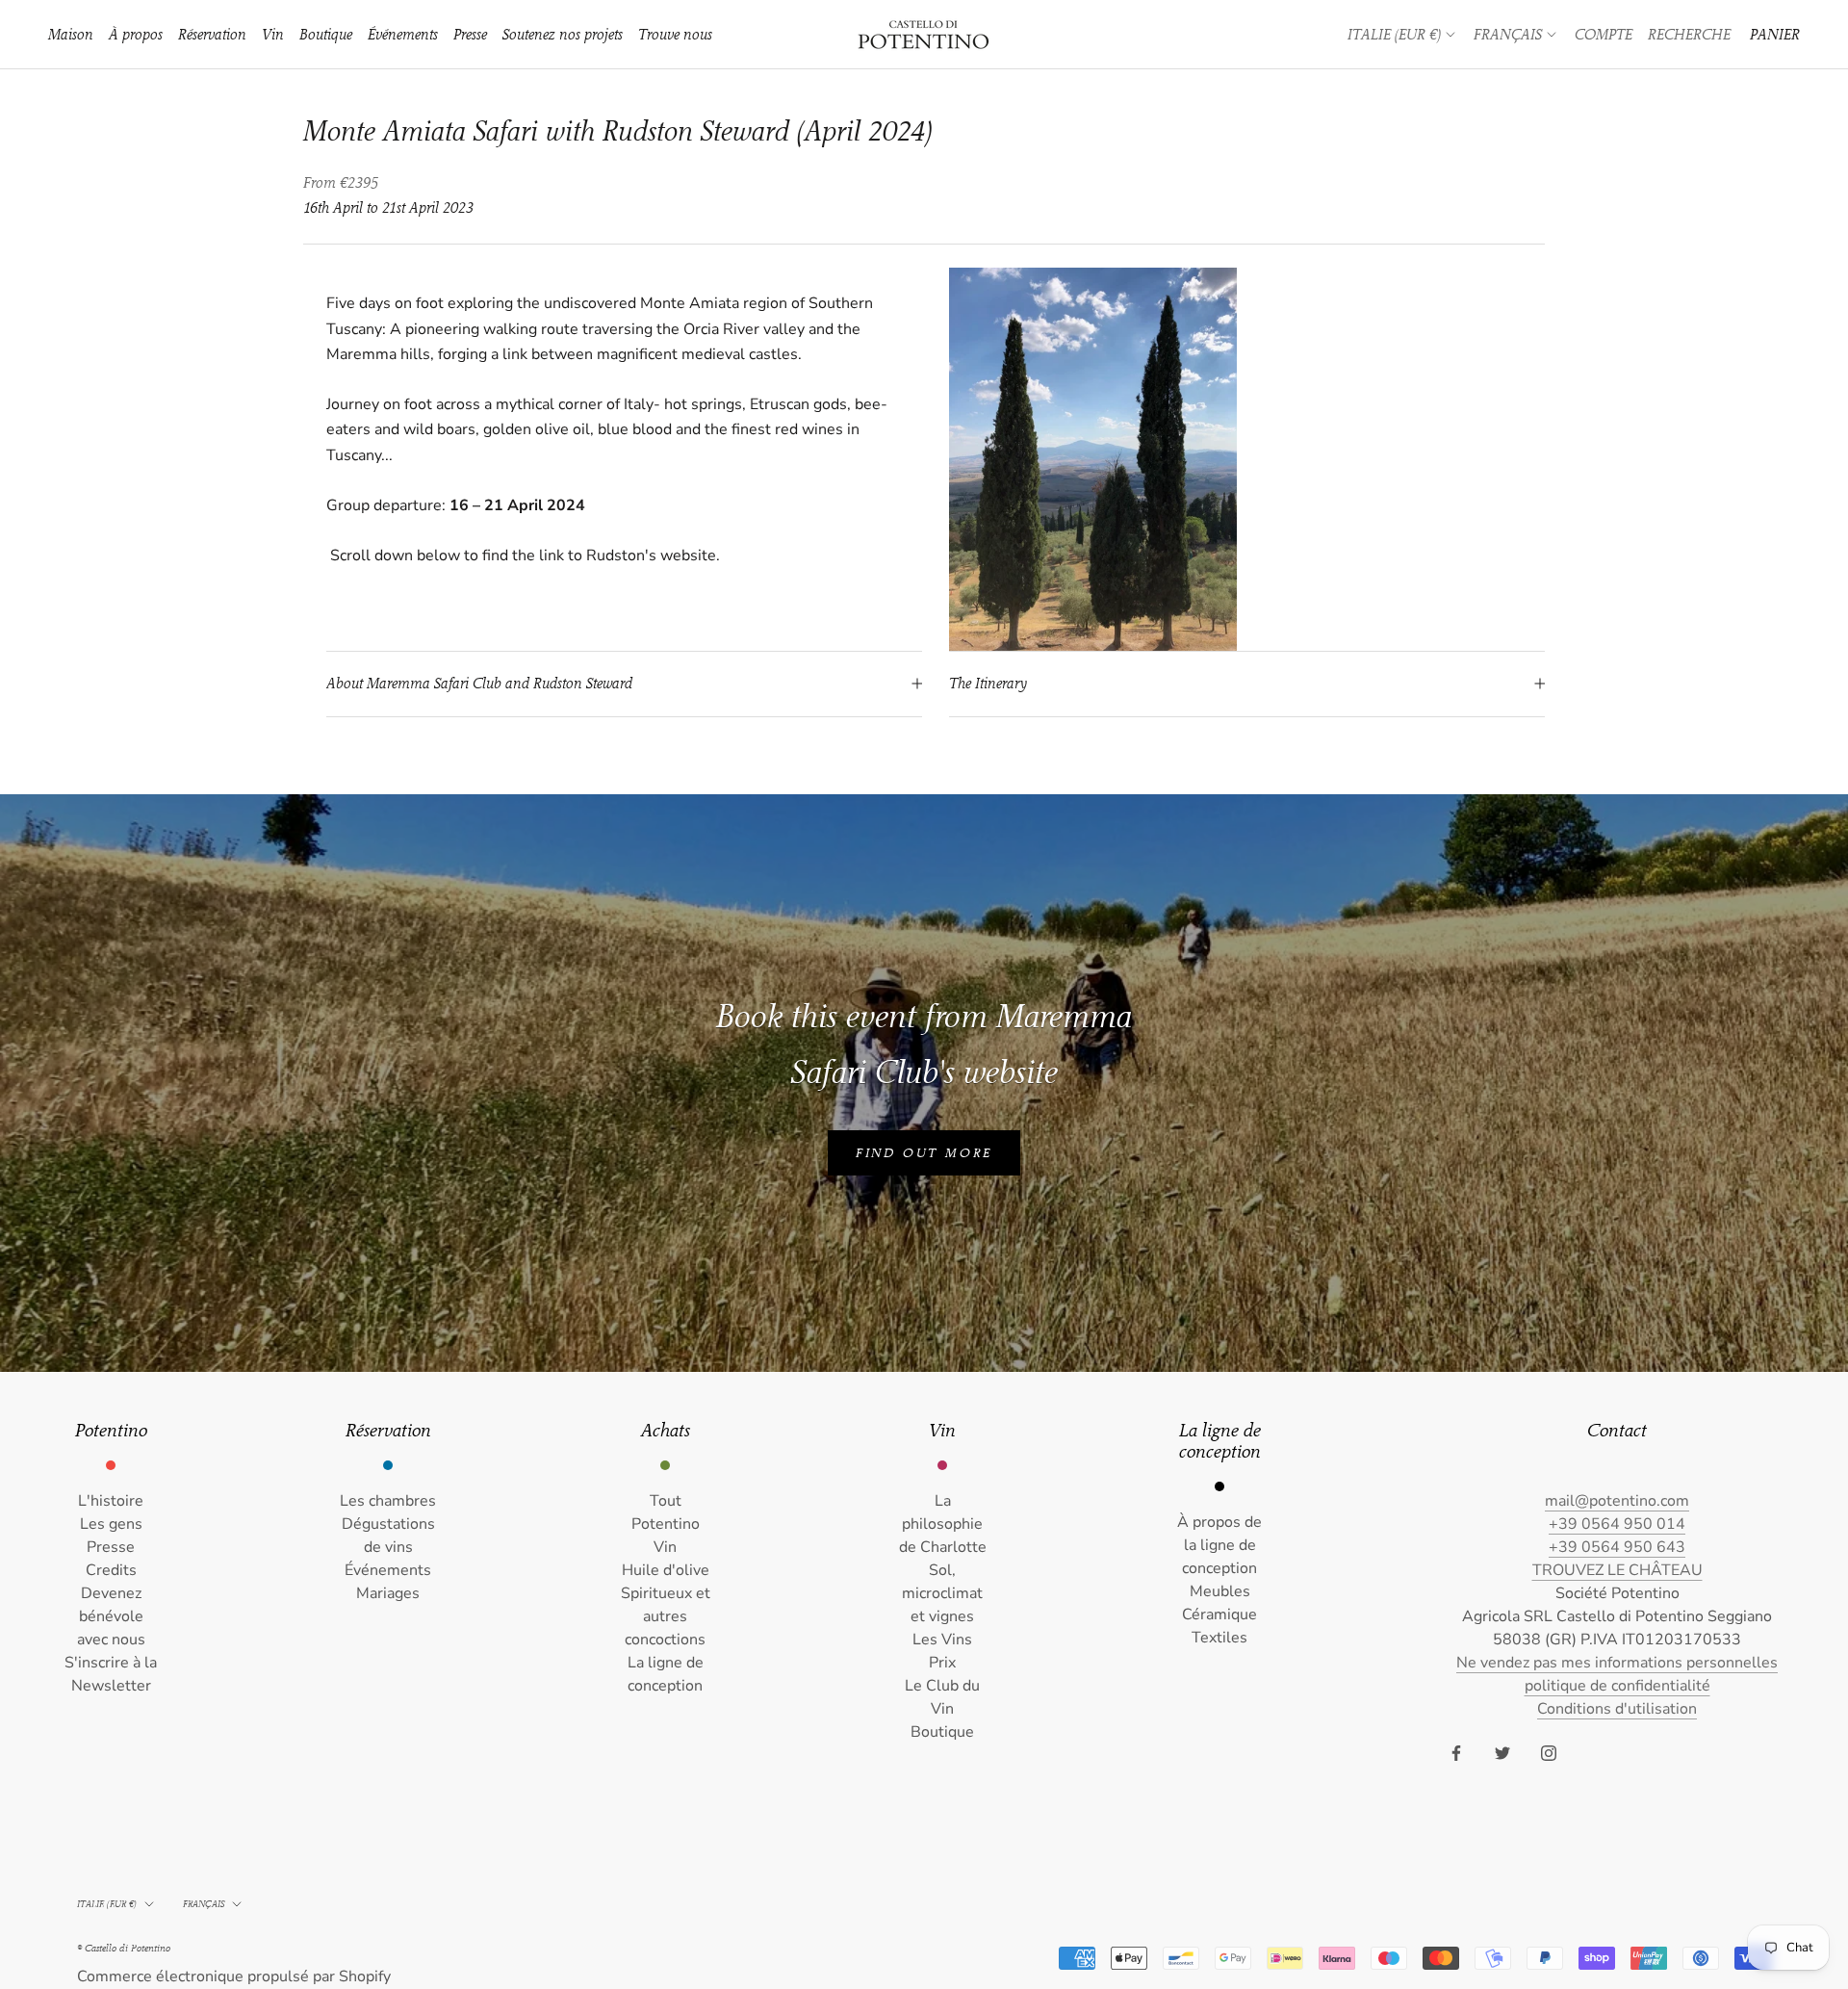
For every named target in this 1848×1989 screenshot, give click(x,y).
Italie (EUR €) (1394, 35)
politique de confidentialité (1617, 1686)
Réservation (212, 35)
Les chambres (388, 1501)
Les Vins (942, 1640)
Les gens (111, 1524)
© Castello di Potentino (124, 1948)
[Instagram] (1549, 1752)
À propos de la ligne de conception (1219, 1545)
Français (1508, 35)
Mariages (388, 1593)
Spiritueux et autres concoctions (666, 1616)
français (204, 1904)
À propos (136, 35)
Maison (71, 35)
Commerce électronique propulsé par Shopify (234, 1976)
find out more (924, 1153)
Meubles (1220, 1591)
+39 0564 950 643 (1617, 1547)
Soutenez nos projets (563, 35)
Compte (1604, 35)
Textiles (1219, 1638)
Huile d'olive (666, 1570)
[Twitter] (1502, 1752)
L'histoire (111, 1501)
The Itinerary (988, 684)
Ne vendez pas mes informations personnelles (1617, 1663)
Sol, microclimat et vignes (942, 1593)
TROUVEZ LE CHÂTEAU (1617, 1570)
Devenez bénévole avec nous (111, 1616)
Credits (111, 1570)
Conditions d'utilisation (1617, 1709)
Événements (403, 35)
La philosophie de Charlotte (943, 1524)
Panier (1775, 35)
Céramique (1219, 1614)
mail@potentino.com (1617, 1501)
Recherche (1689, 35)
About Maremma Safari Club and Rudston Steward (479, 684)
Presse (470, 35)
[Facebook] (1456, 1752)
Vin (273, 35)
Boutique (326, 35)
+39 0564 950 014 (1617, 1524)
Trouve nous (675, 35)
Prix (942, 1663)
